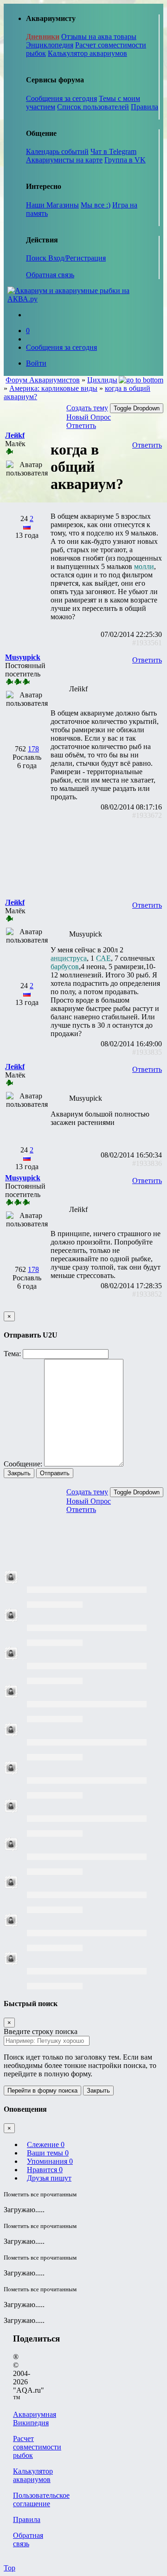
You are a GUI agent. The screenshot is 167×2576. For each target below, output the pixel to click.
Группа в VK (125, 160)
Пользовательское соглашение (41, 2499)
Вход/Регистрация (77, 258)
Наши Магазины (52, 205)
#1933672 (147, 815)
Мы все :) (96, 205)
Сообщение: (23, 1464)
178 (33, 749)
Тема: (12, 1354)
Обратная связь (50, 275)
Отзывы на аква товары (99, 37)
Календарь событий (57, 151)
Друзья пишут (49, 2178)
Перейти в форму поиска (42, 2091)
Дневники (43, 37)
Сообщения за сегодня (61, 98)
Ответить (81, 425)
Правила (145, 107)
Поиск (37, 258)
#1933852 (147, 1294)
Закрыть (19, 1473)
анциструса (69, 958)
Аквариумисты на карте (64, 160)
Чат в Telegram (113, 151)
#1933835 (147, 1052)
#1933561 (147, 643)
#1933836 (147, 1163)
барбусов (65, 967)
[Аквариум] (83, 299)
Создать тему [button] (87, 408)
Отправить (55, 1473)
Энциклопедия (50, 45)
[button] (15, 435)
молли (144, 566)
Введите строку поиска (41, 2031)
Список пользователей (93, 107)
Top (10, 2568)
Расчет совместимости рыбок (37, 2447)
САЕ (103, 958)
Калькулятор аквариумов (87, 53)
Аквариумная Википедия (35, 2419)
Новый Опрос (89, 417)
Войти (36, 363)
